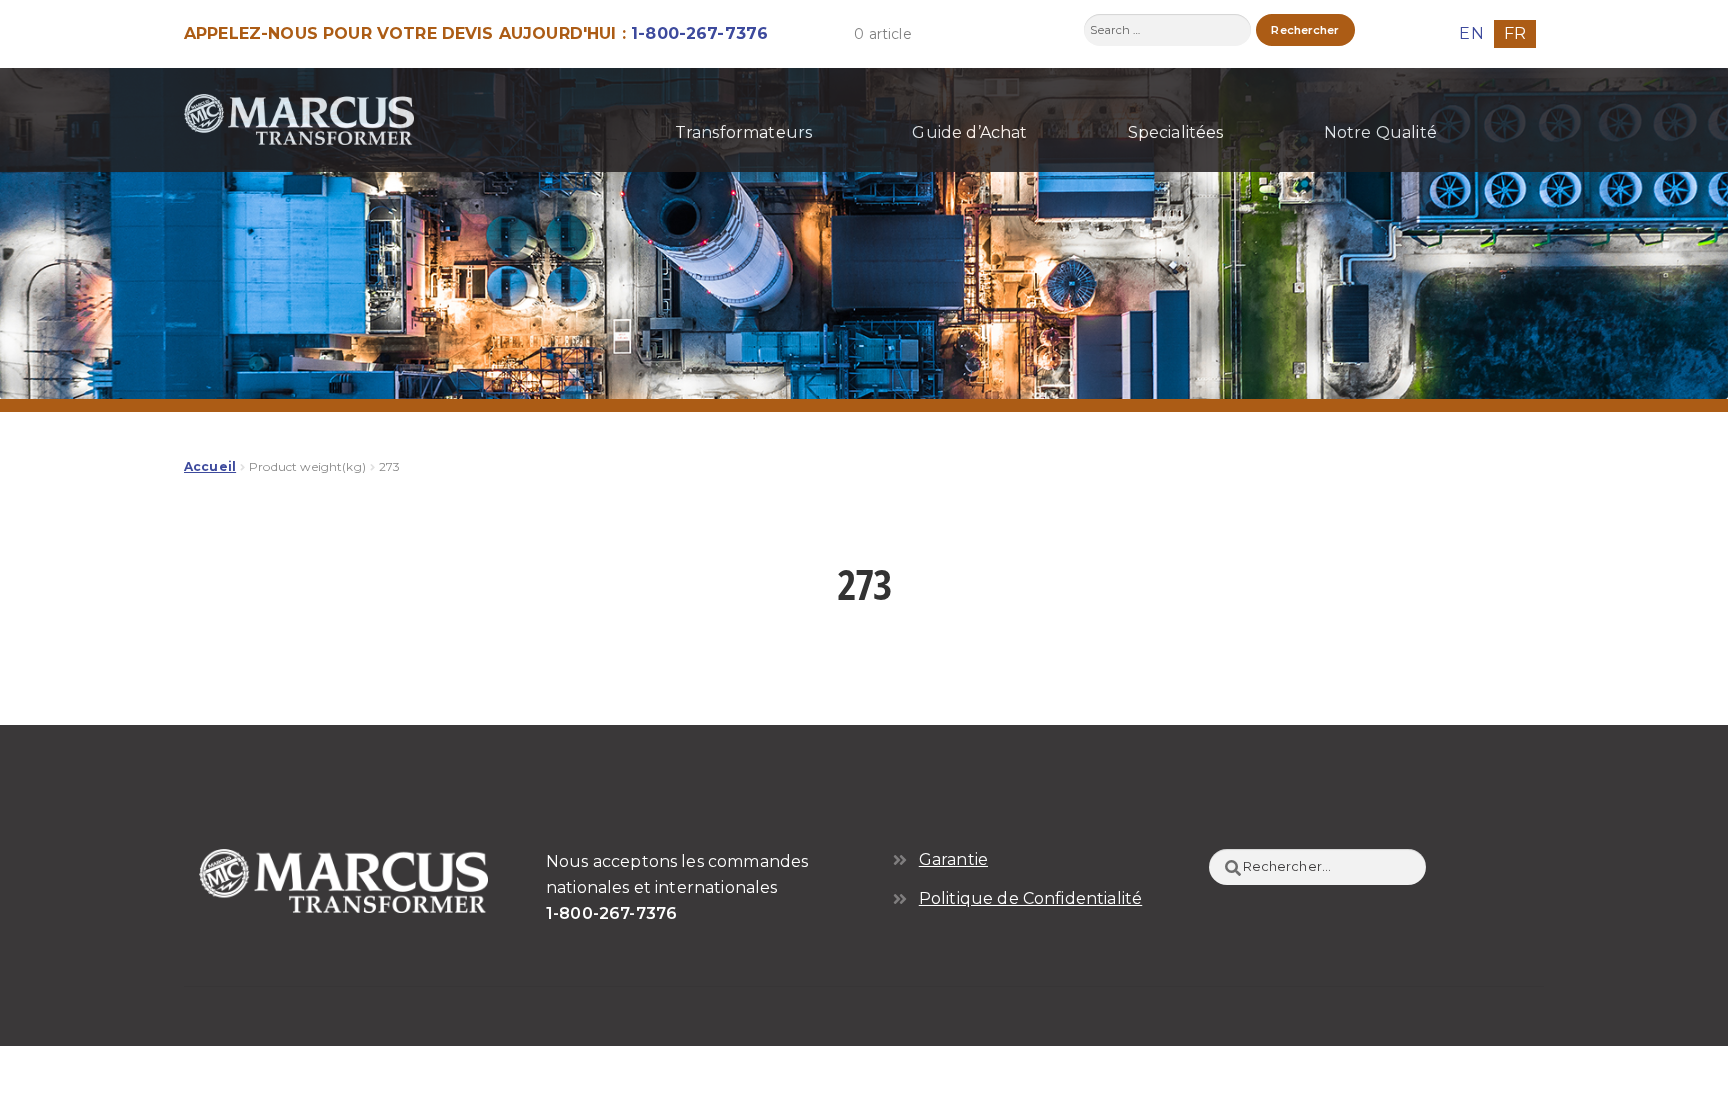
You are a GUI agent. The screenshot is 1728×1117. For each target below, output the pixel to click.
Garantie (953, 859)
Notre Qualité (1380, 132)
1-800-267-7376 (699, 33)
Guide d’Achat (969, 132)
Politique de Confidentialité (1030, 898)
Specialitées (1176, 132)
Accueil (210, 466)
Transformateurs (743, 132)
